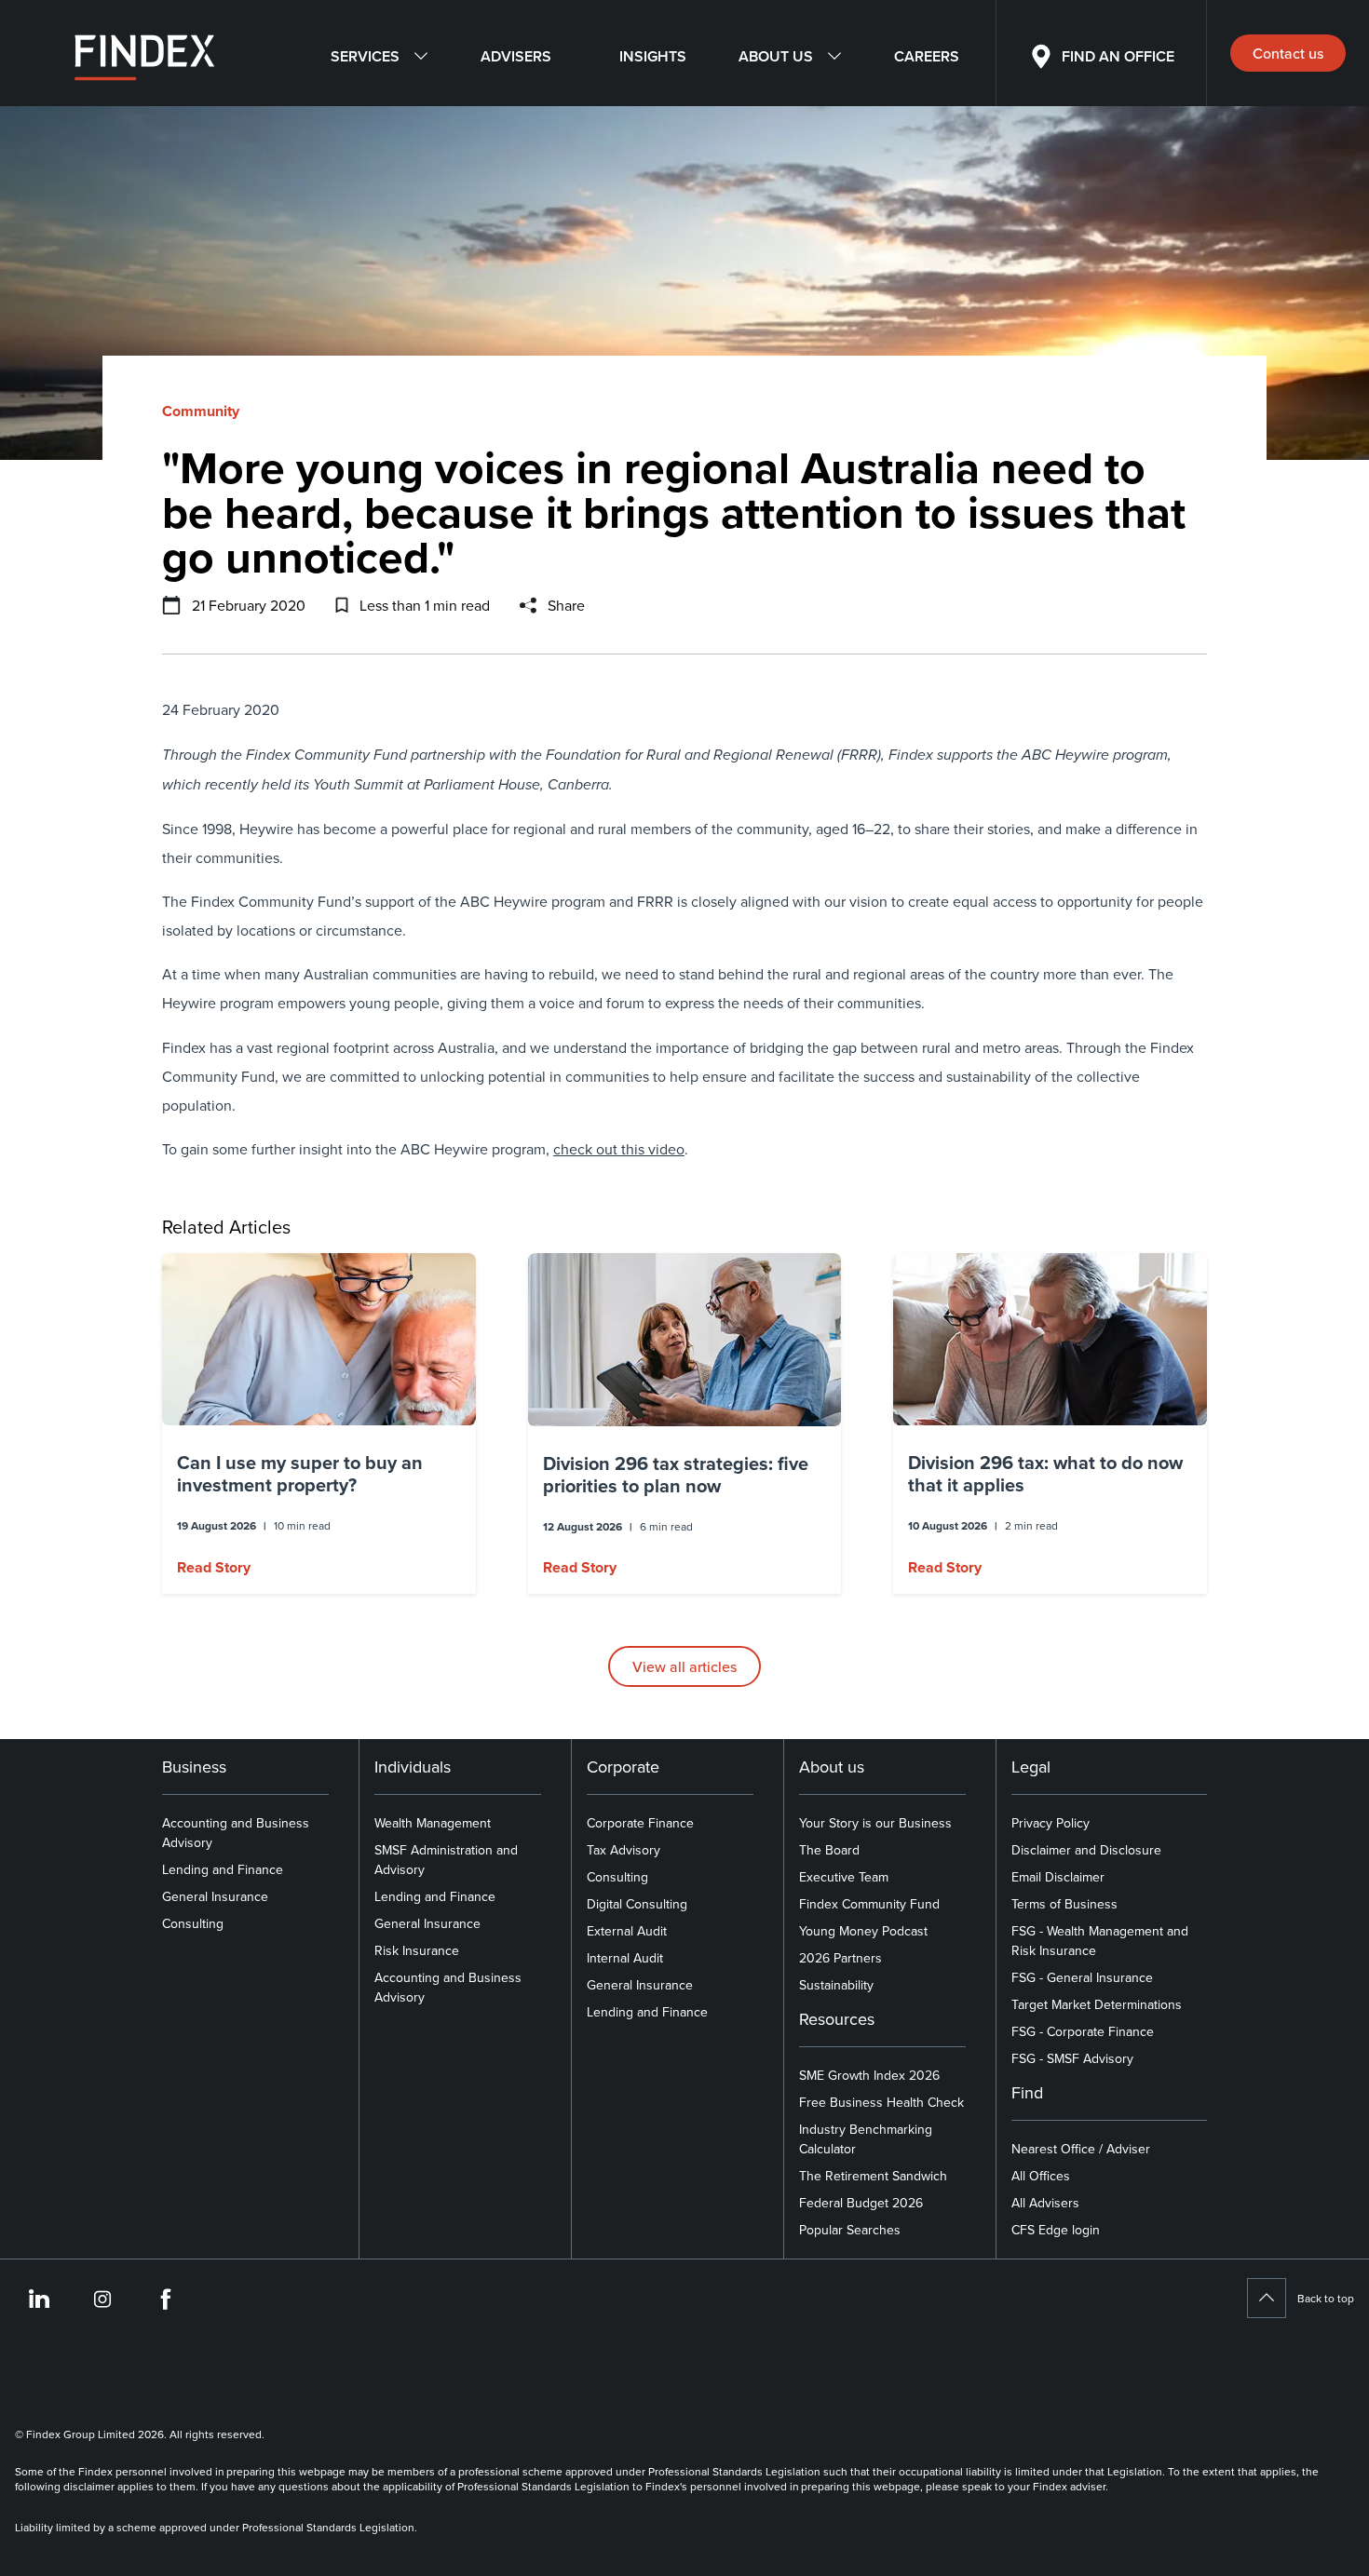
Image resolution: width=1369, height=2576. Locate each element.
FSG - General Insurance (1082, 1977)
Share (566, 605)
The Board (829, 1850)
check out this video (619, 1149)
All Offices (1041, 2176)
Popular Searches (850, 2230)
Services (365, 56)
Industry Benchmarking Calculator (866, 2139)
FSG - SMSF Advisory (1072, 2058)
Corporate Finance (640, 1823)
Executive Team (844, 1877)
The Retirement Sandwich (873, 2176)
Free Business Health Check (881, 2102)
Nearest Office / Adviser (1081, 2149)
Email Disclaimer (1058, 1877)
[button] (319, 1423)
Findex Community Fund (869, 1904)
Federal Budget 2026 (861, 2203)
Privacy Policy (1050, 1823)
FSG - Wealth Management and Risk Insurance (1100, 1941)
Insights (653, 56)
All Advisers (1045, 2203)
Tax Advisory (624, 1850)
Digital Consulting (637, 1904)
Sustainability (836, 1985)
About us (776, 56)
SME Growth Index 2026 (869, 2075)
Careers (927, 56)
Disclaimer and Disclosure (1086, 1850)
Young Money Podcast (863, 1931)
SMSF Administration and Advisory (446, 1860)
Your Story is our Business (875, 1823)
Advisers (516, 56)
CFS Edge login (1056, 2230)
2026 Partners (840, 1958)
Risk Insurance (417, 1950)
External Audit (627, 1931)
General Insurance (215, 1896)
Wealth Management (433, 1823)
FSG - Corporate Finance (1083, 2031)
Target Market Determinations (1097, 2004)
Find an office (1118, 56)
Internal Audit (625, 1958)
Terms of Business (1064, 1904)
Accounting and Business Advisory (236, 1833)
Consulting (193, 1923)
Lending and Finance (223, 1869)
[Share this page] (528, 605)
